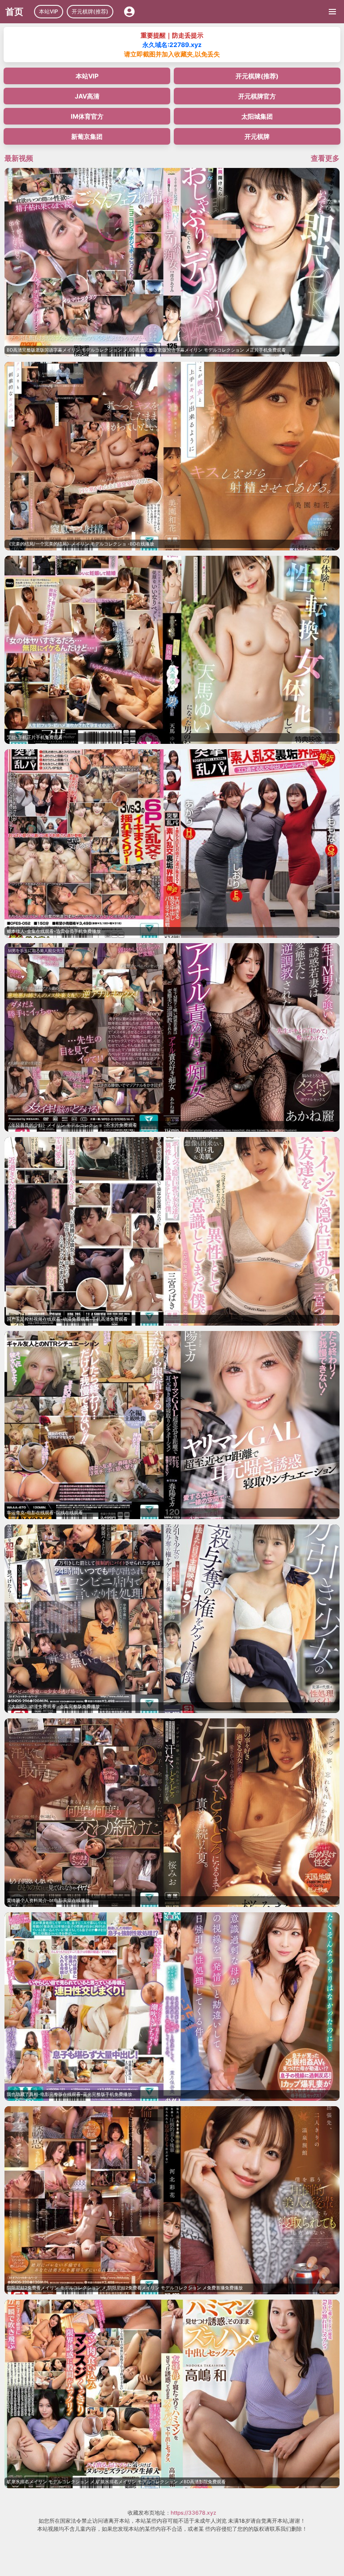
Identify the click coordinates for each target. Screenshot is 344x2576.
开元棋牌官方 (257, 96)
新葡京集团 (87, 136)
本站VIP (49, 11)
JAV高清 (87, 96)
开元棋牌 (257, 136)
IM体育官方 (87, 116)
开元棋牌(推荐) (90, 11)
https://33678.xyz (193, 2513)
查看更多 (325, 158)
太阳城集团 (257, 116)
